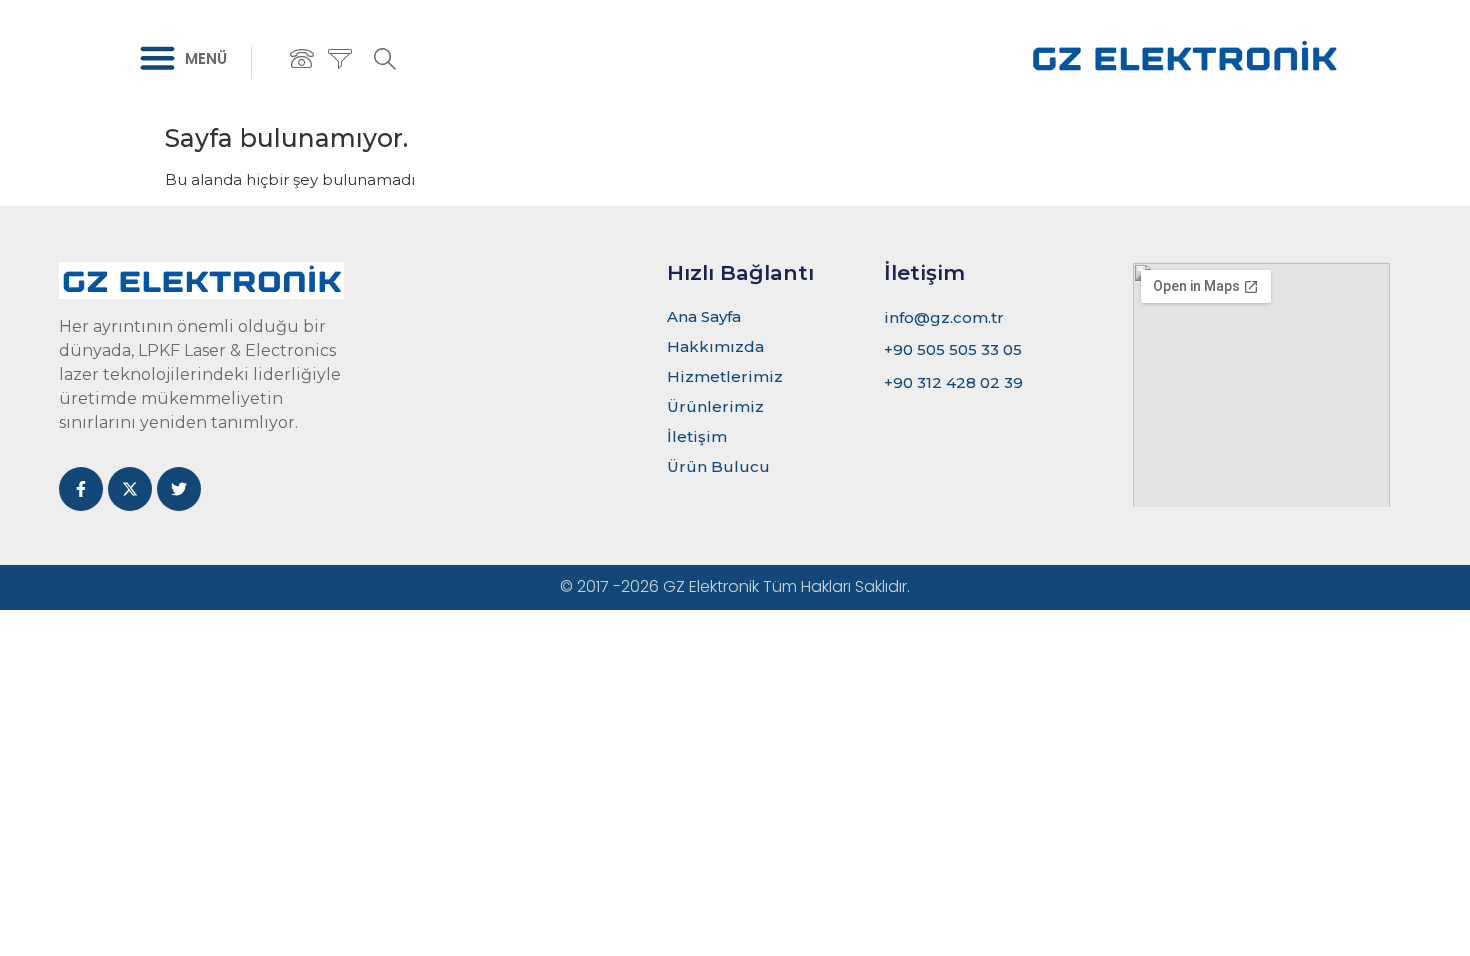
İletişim (697, 436)
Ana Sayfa (704, 316)
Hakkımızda (715, 346)
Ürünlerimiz (715, 406)
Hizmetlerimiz (725, 376)
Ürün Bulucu (718, 466)
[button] (158, 58)
